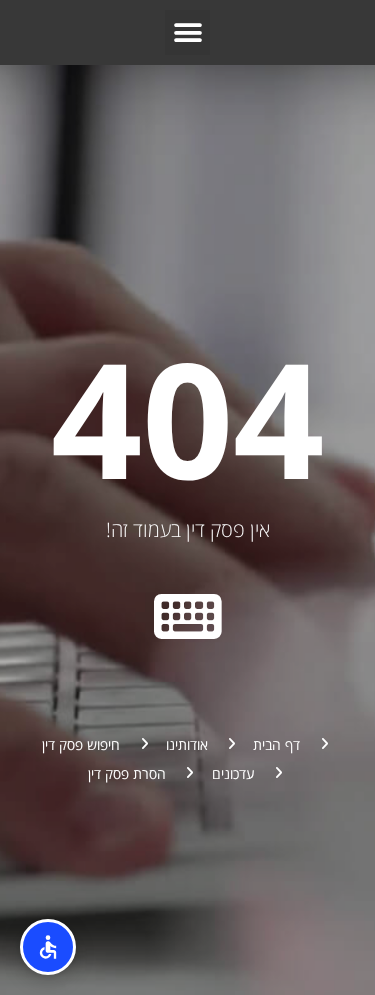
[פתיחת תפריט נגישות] (48, 947)
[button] (187, 32)
